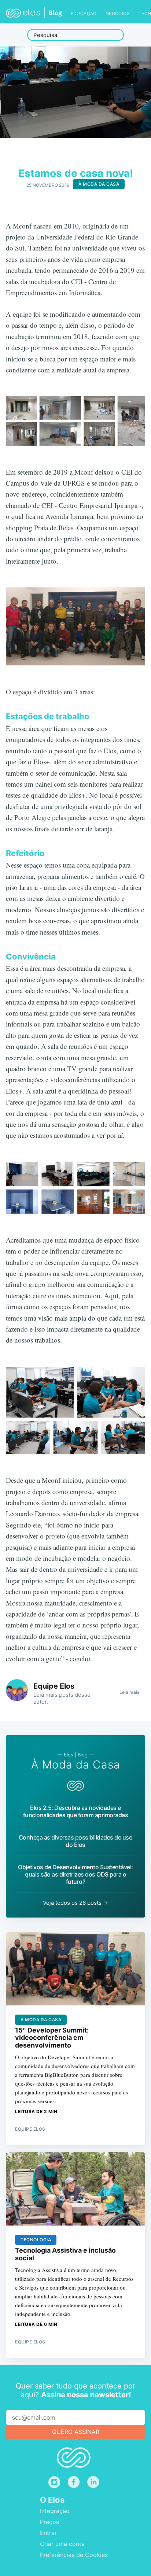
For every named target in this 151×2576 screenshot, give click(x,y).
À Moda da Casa (99, 184)
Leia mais (129, 1692)
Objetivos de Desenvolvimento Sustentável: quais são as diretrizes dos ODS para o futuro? (75, 1874)
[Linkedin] (95, 2482)
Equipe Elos (54, 1686)
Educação (84, 13)
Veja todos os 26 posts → (75, 1903)
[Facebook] (74, 2482)
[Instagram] (54, 2482)
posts (66, 1695)
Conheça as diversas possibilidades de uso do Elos (76, 1841)
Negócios (118, 13)
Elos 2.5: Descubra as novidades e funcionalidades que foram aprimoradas (76, 1811)
